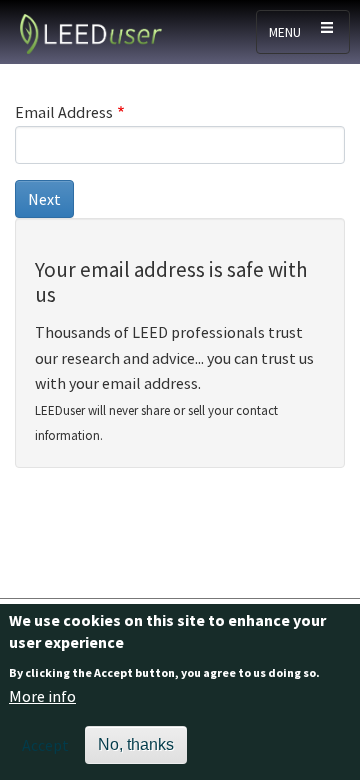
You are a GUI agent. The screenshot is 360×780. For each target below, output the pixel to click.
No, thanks (136, 744)
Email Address (64, 112)
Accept (45, 745)
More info (42, 696)
